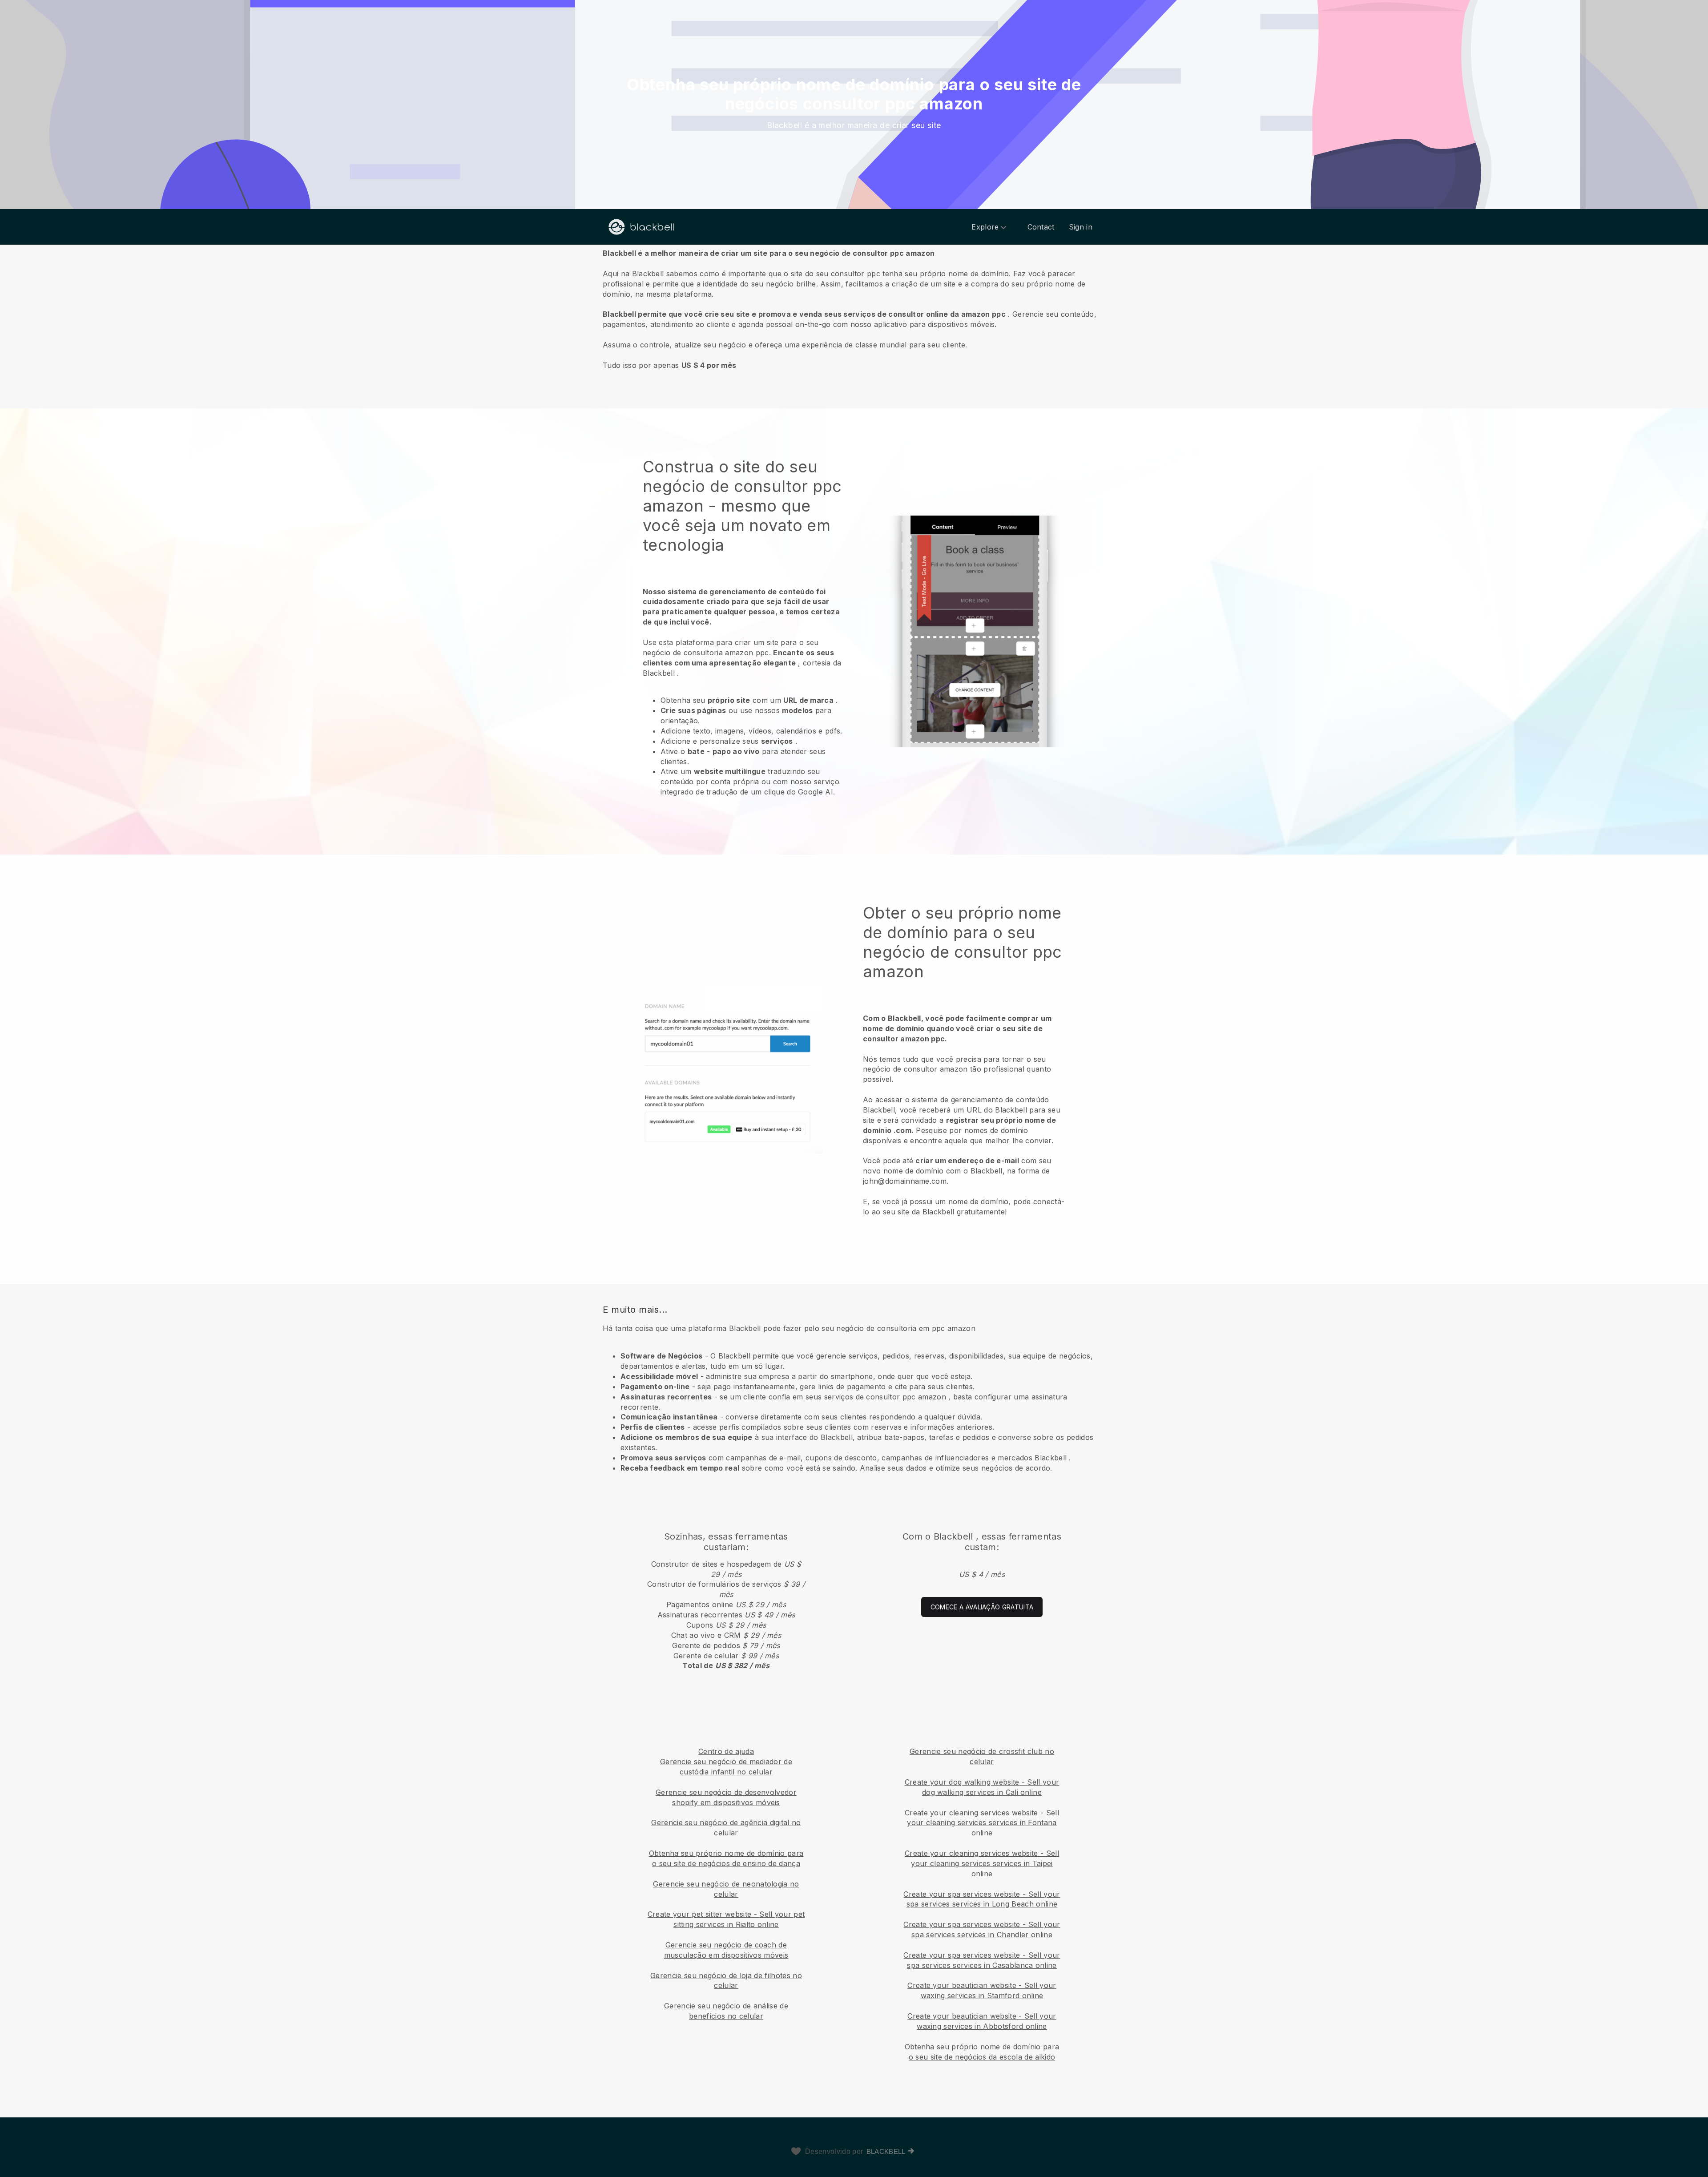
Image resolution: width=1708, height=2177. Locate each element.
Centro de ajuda (726, 1751)
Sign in (1081, 227)
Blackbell (886, 2151)
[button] (854, 309)
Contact (1041, 227)
